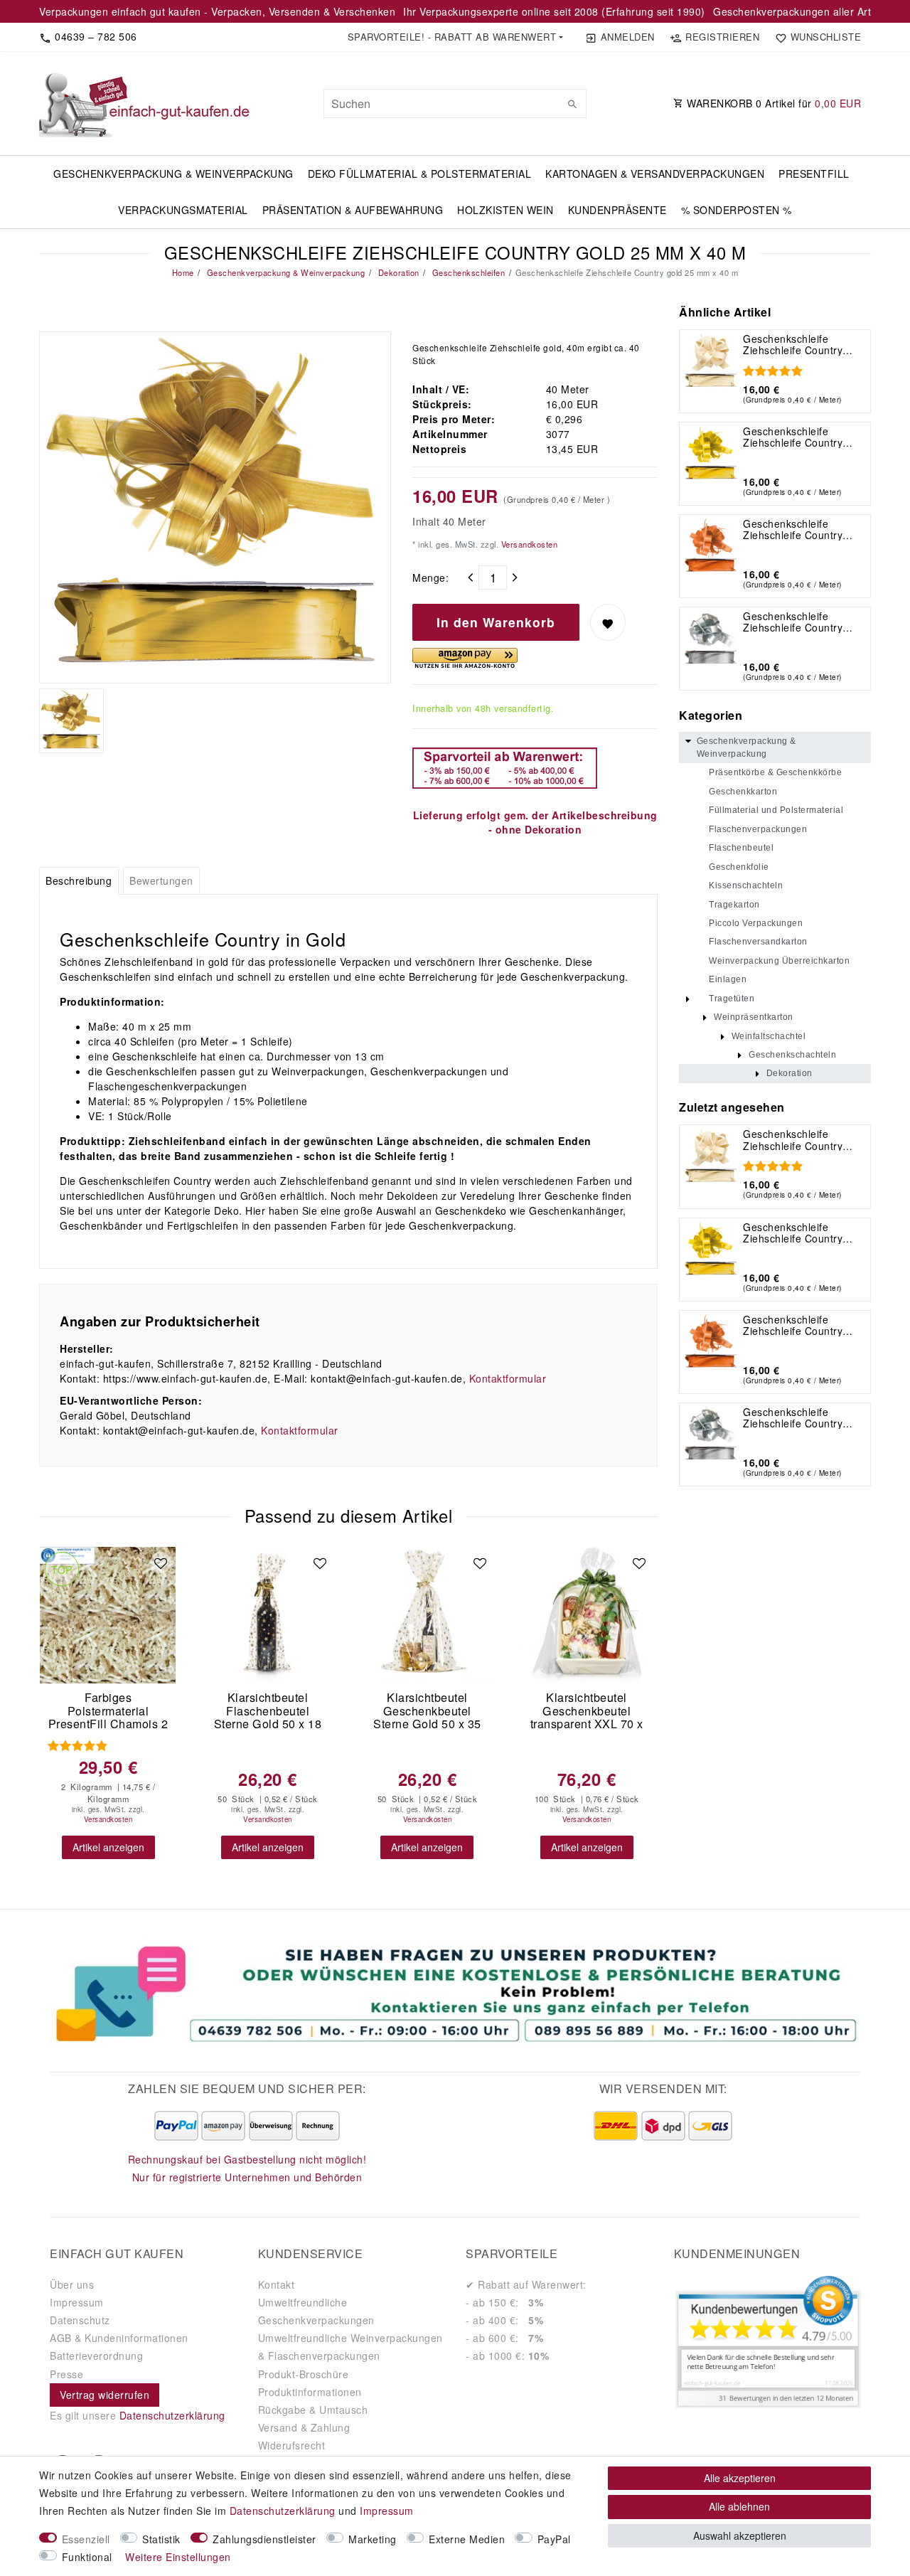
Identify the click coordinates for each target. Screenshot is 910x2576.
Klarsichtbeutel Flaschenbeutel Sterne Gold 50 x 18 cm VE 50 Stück (268, 1711)
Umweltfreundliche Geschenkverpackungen (316, 2311)
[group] (108, 1615)
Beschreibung (79, 880)
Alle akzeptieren (740, 2478)
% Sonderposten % (737, 210)
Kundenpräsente (617, 210)
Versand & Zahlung (304, 2427)
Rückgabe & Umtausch (313, 2410)
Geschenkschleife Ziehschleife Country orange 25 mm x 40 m (796, 529)
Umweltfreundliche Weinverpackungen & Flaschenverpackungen (350, 2347)
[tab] (79, 881)
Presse (66, 2374)
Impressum (77, 2302)
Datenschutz (80, 2320)
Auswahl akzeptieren (740, 2535)
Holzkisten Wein (505, 210)
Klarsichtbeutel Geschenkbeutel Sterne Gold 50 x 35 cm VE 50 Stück (427, 1711)
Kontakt (277, 2284)
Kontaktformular (508, 1378)
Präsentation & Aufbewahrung (353, 210)
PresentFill (814, 174)
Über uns (72, 2284)
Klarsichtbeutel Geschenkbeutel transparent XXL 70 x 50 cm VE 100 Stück (587, 1711)
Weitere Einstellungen (178, 2557)
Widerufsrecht (292, 2445)
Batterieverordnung (96, 2356)
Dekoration (397, 272)
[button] (455, 37)
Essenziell (86, 2539)
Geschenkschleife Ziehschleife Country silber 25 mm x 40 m (793, 622)
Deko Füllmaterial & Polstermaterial (420, 174)
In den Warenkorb (496, 622)
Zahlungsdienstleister (264, 2539)
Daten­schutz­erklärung (283, 2511)
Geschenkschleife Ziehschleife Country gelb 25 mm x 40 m (793, 437)
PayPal (554, 2539)
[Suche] (572, 104)
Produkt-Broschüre (304, 2374)
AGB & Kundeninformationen (119, 2338)
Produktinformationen (310, 2392)
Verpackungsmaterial (183, 210)
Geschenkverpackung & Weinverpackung (173, 174)
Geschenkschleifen (467, 272)
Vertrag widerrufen (105, 2395)
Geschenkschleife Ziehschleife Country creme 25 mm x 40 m (794, 344)
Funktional (87, 2557)
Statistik (161, 2539)
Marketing (373, 2539)
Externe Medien (467, 2539)
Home (183, 272)
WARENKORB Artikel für (773, 103)
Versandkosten (528, 544)
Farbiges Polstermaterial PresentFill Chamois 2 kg (108, 1711)
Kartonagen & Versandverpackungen (655, 174)
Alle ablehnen (739, 2506)
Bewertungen (161, 880)
